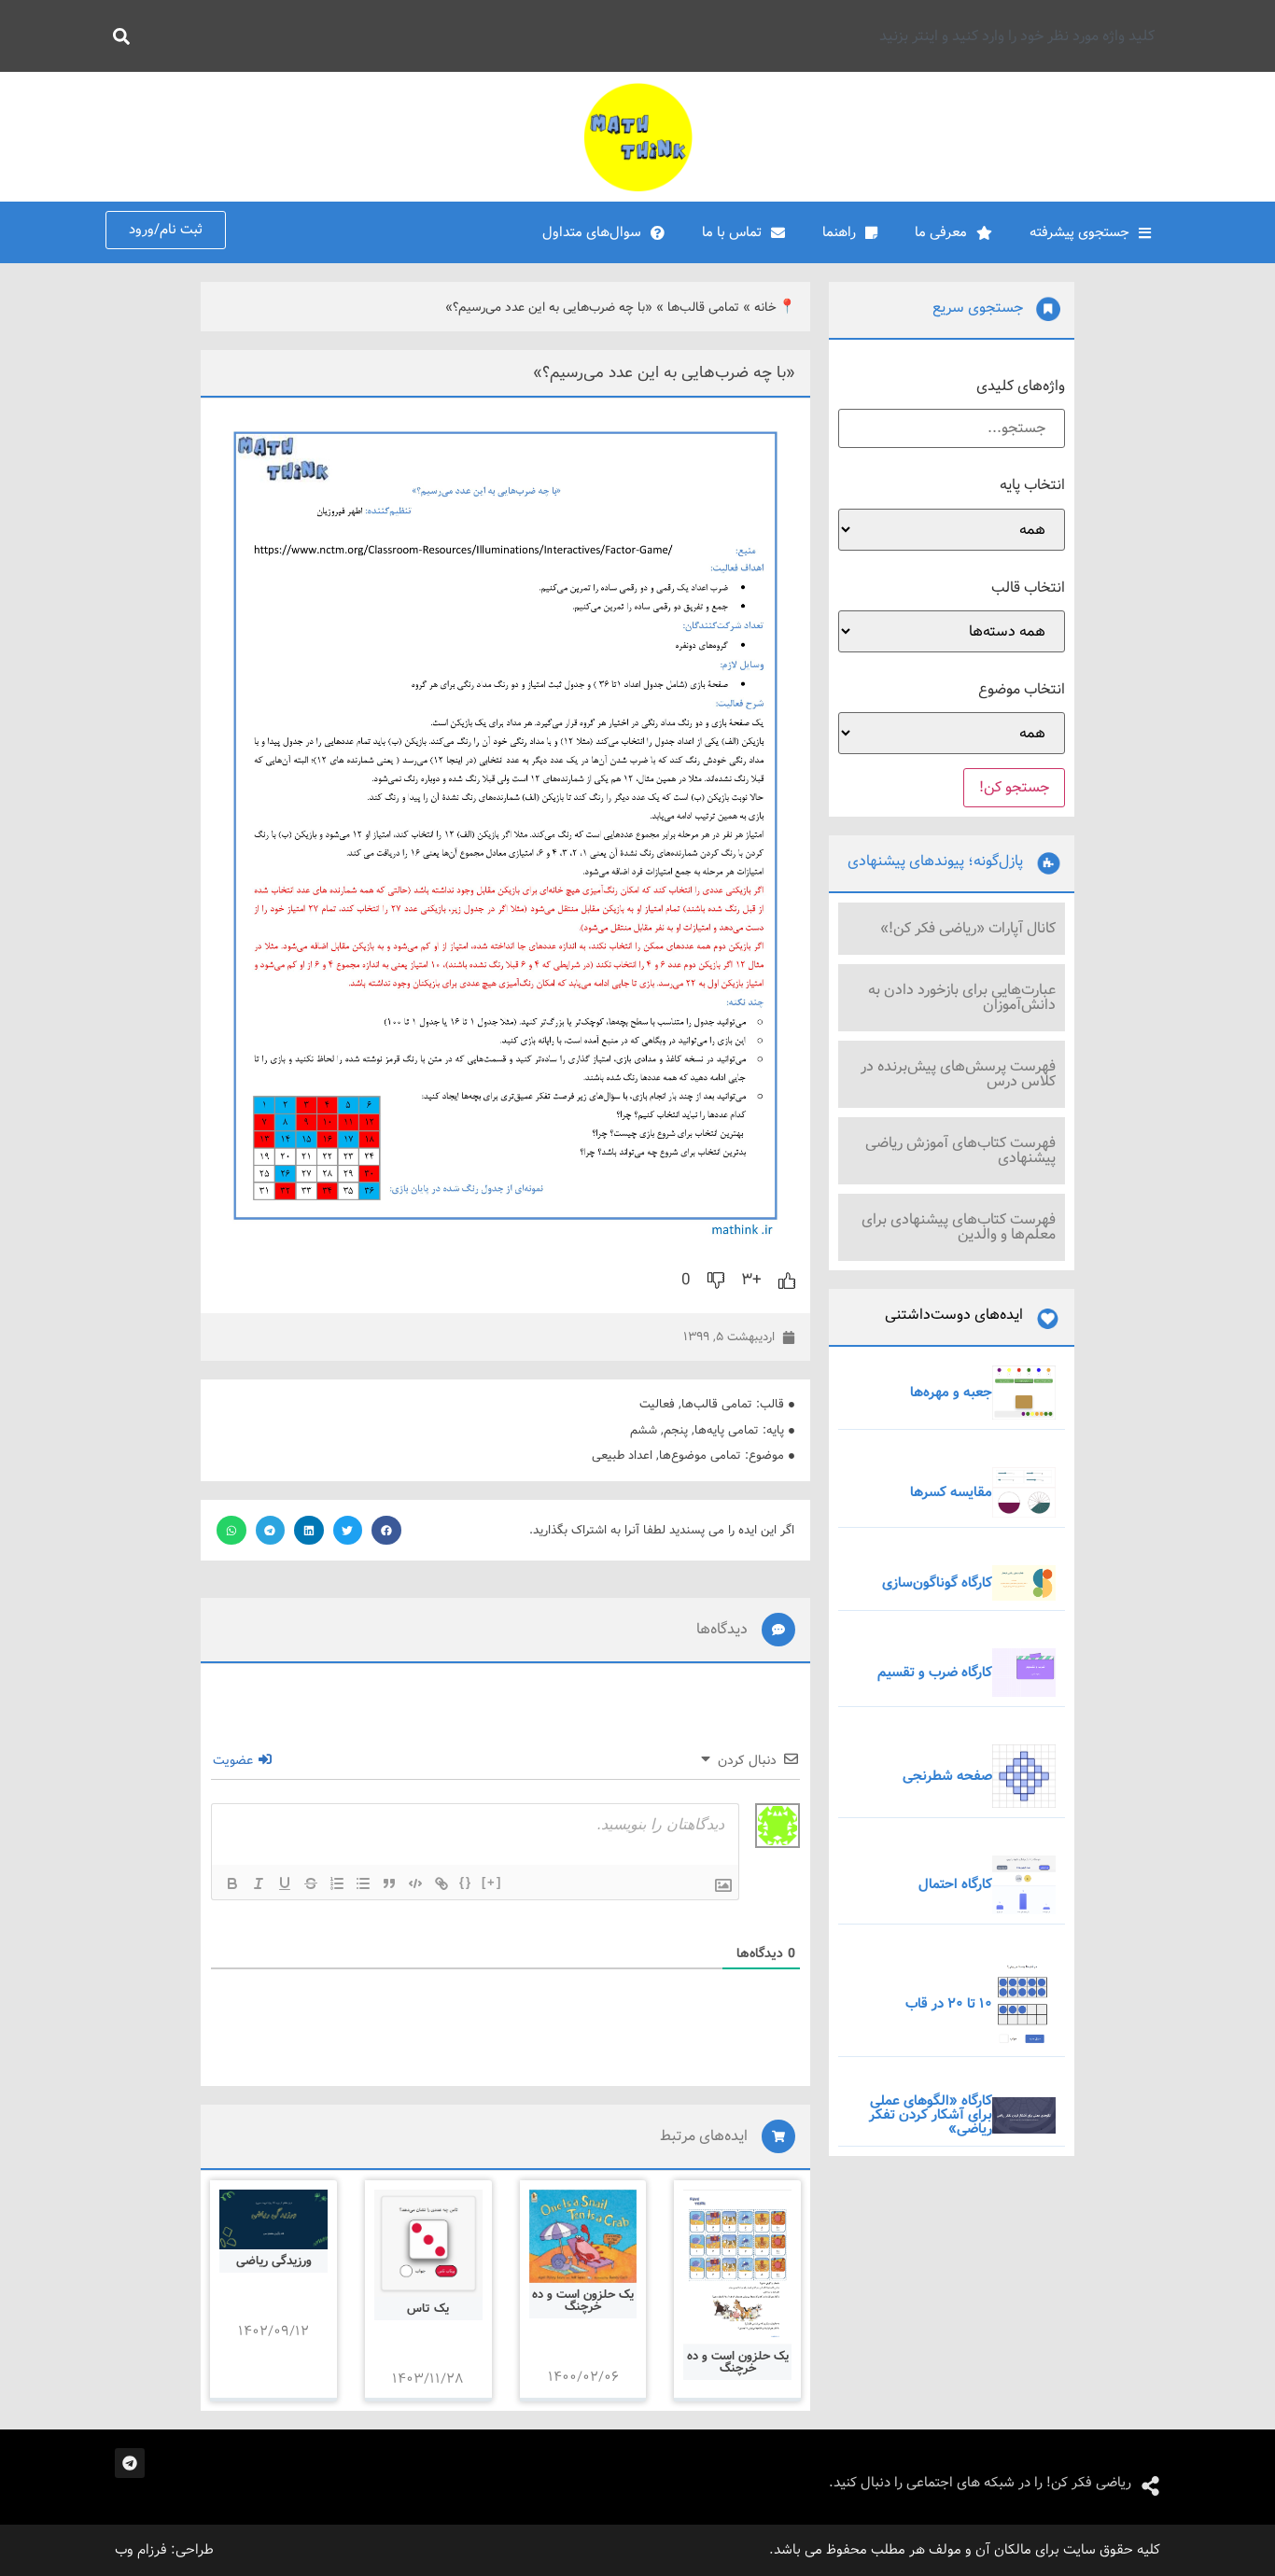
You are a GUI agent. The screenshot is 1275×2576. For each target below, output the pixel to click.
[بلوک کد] (415, 1883)
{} (466, 1882)
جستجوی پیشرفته (1079, 232)
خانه (765, 308)
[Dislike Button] (716, 1281)
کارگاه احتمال (955, 1884)
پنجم (676, 1430)
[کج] (259, 1883)
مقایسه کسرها (951, 1492)
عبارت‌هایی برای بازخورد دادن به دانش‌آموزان (962, 997)
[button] (386, 1531)
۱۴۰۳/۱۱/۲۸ (428, 2379)
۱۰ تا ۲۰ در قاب (949, 2004)
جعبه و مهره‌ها (951, 1393)
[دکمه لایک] (787, 1281)
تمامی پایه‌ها (727, 1430)
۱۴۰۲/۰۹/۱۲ (273, 2331)
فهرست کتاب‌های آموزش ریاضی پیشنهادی (960, 1150)
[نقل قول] (389, 1883)
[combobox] (653, 36)
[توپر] (232, 1883)
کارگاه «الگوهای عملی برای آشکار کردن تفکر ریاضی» (931, 2115)
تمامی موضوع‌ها (700, 1456)
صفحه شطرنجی (947, 1776)
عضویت (235, 1760)
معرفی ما (941, 232)
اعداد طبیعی (622, 1456)
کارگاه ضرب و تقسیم (935, 1673)
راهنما (839, 232)
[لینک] (441, 1883)
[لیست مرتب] (337, 1883)
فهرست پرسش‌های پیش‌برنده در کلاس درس (958, 1074)
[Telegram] (130, 2463)
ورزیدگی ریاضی (274, 2261)
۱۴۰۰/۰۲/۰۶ (583, 2377)
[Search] (118, 36)
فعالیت (657, 1404)
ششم (644, 1430)
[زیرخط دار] (285, 1883)
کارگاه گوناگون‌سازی (937, 1583)
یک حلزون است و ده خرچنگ (738, 2362)
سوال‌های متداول (592, 232)
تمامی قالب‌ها (703, 308)
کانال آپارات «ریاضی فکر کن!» (968, 928)
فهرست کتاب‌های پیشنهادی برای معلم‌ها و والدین (959, 1227)
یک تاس (428, 2309)
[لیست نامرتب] (363, 1883)
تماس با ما (732, 232)
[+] (492, 1882)
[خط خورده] (311, 1883)
